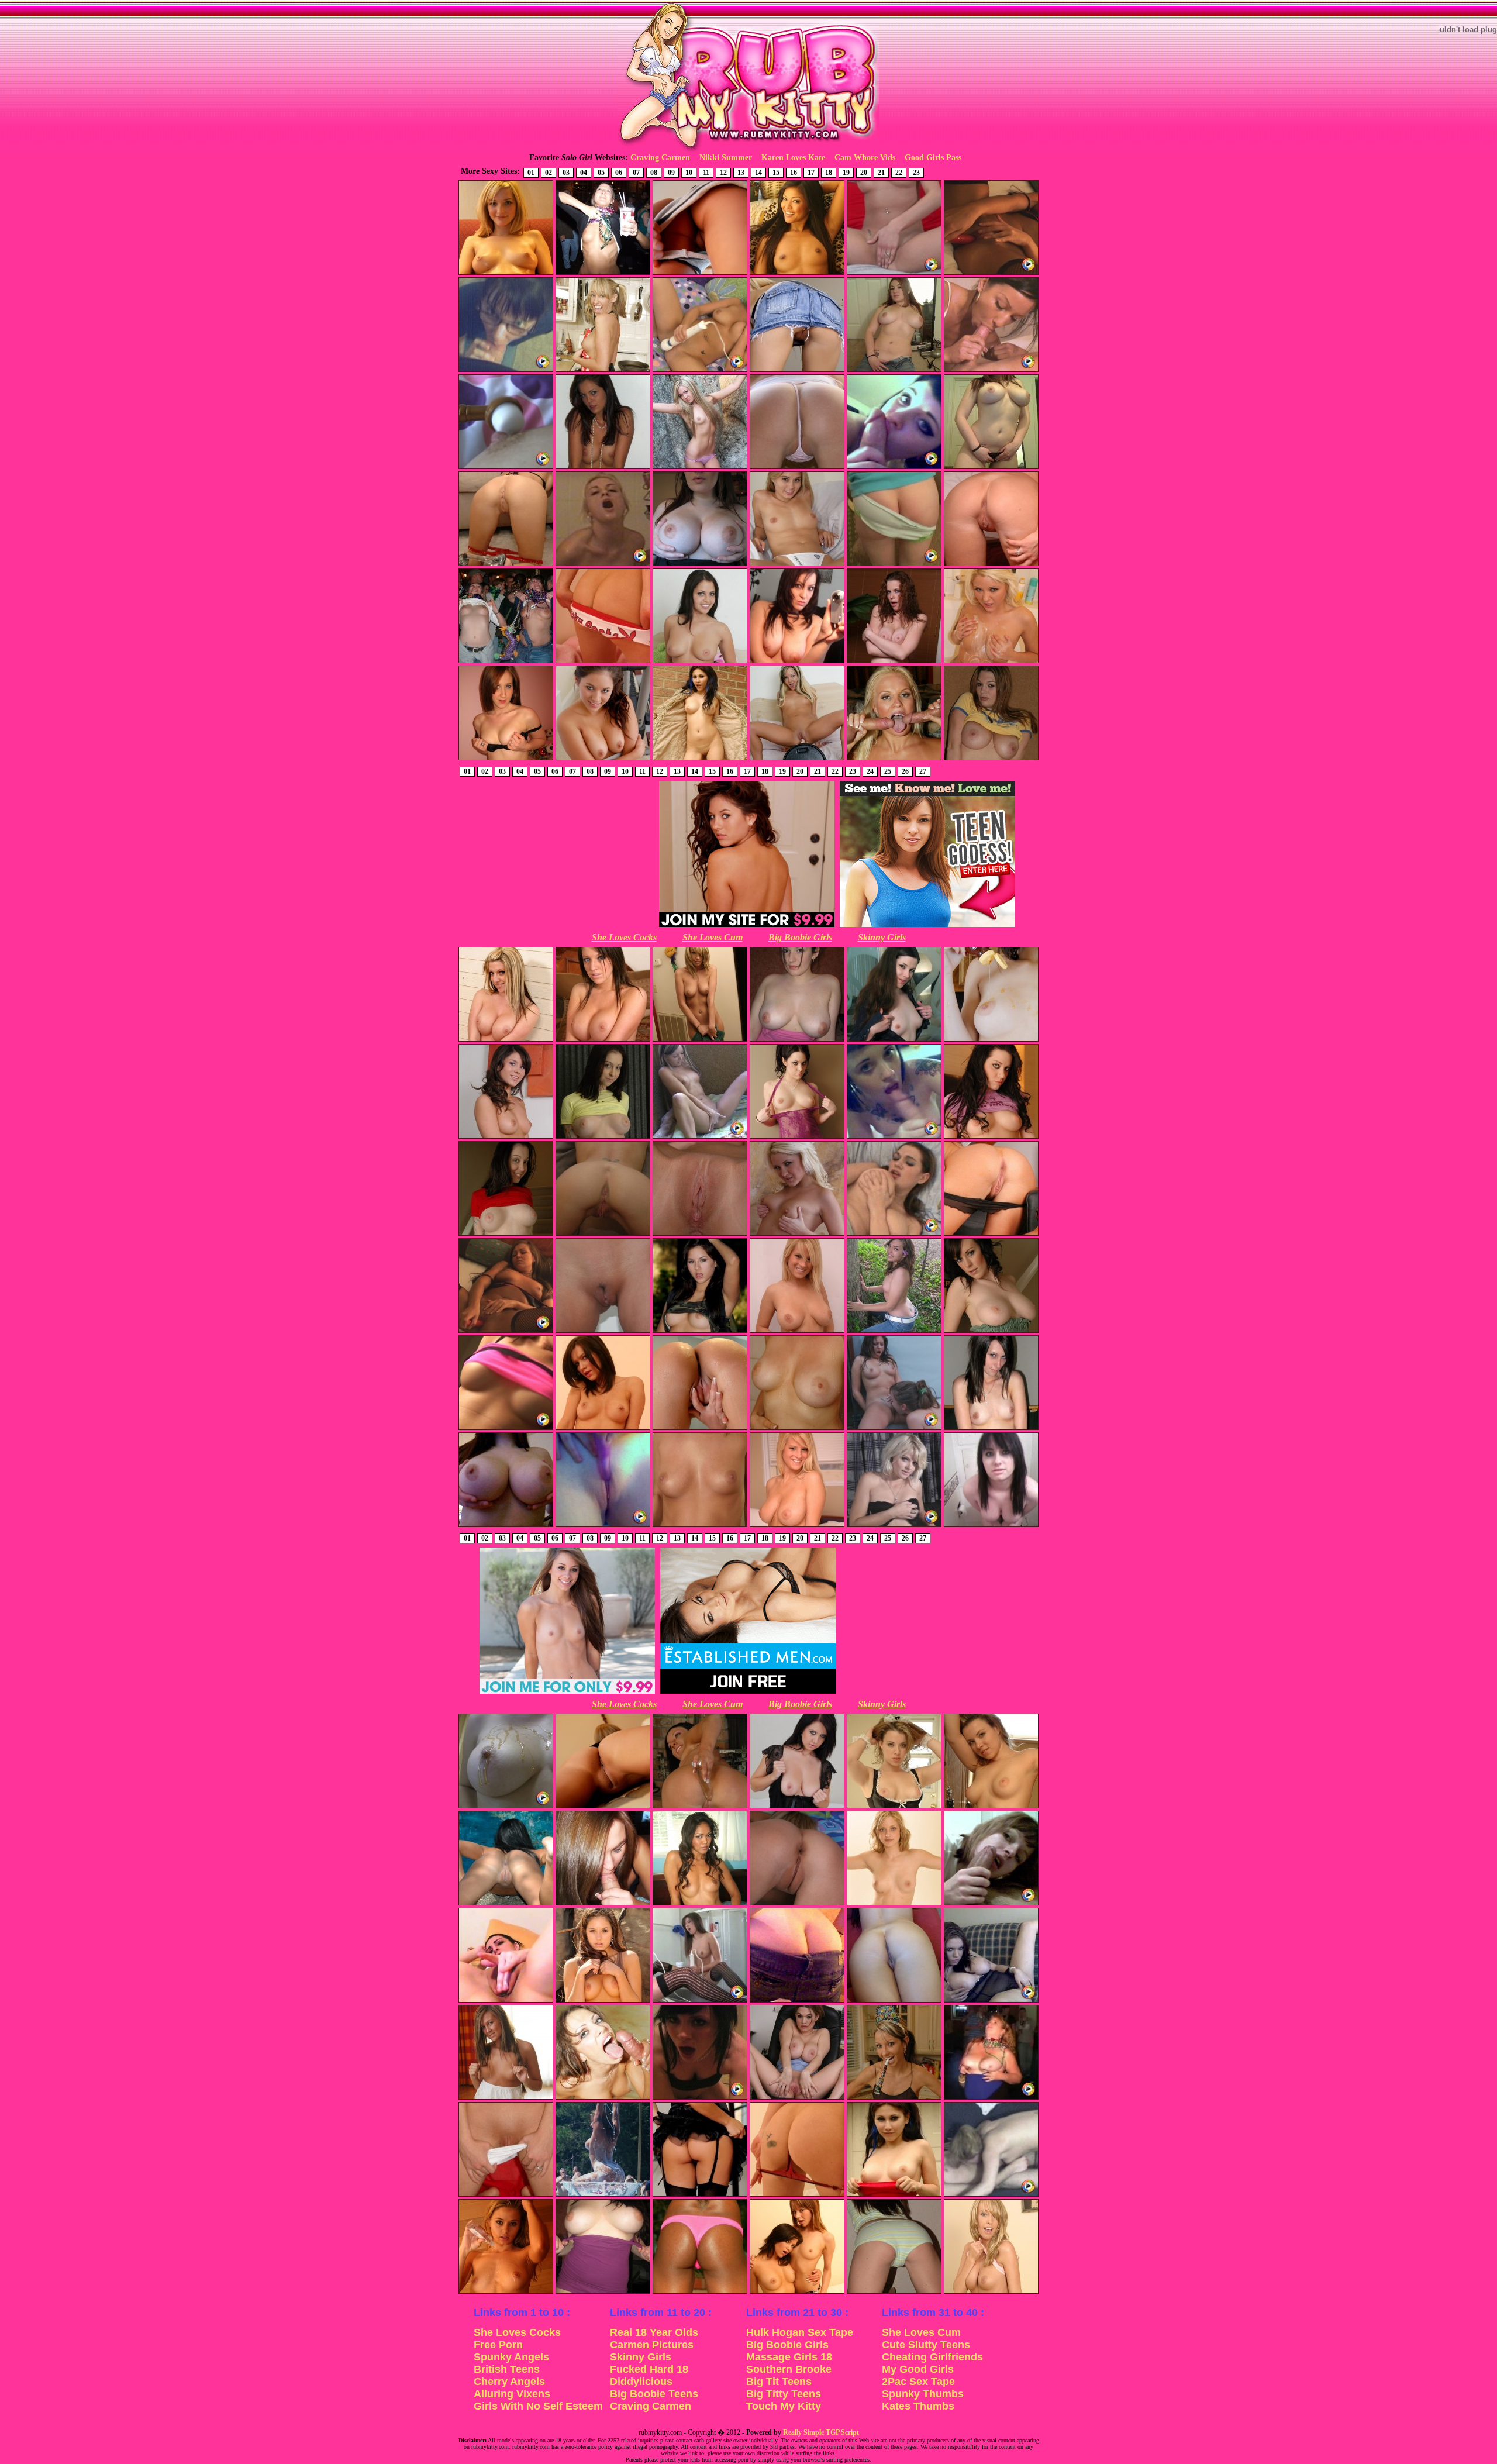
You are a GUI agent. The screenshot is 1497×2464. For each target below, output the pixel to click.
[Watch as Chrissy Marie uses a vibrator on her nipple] (506, 468)
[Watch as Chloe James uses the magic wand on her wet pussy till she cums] (700, 371)
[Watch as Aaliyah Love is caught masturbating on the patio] (700, 1138)
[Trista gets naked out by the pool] (506, 1904)
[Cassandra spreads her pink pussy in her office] (797, 2098)
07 (636, 173)
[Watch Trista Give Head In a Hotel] (991, 371)
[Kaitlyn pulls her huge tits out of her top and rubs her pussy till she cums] (991, 2001)
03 (566, 173)
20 (864, 173)
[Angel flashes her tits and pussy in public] (700, 759)
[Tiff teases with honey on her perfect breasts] (991, 1040)
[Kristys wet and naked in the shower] (797, 1429)
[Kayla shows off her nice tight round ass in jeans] (797, 2001)
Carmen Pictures (652, 2345)
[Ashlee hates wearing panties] (797, 371)
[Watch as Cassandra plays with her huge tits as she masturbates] (894, 1235)
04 (584, 173)
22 (899, 173)
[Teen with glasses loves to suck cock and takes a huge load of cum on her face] (506, 371)
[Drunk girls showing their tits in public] (603, 274)
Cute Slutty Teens (926, 2345)
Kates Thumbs (918, 2406)
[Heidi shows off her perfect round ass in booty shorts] (894, 2293)
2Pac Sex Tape (918, 2382)
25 (888, 771)
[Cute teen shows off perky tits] (700, 1526)
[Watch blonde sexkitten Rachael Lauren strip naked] (894, 1526)
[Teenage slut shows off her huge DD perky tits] (506, 1526)
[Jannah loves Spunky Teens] (797, 565)
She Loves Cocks (624, 937)
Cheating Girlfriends (932, 2357)
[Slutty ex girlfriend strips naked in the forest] (894, 1332)
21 (881, 173)
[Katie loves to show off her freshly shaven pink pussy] (603, 1332)
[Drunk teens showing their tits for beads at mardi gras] (506, 662)
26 (905, 771)
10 (689, 173)
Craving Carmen (660, 158)
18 (829, 173)
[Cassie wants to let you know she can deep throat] (603, 1138)
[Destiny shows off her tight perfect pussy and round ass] (894, 2001)
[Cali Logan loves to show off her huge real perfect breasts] (700, 662)
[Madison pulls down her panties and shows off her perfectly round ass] (797, 2196)
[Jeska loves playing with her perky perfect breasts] (797, 1235)
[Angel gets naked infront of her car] (894, 2196)
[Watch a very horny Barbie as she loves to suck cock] (894, 468)
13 (741, 173)
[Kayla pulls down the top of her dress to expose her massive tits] (603, 2293)
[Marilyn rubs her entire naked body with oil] (506, 274)
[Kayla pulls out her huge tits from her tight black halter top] (700, 565)
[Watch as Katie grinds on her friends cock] (506, 1429)
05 (601, 173)
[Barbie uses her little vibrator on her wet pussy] (603, 1526)
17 (811, 173)
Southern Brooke (789, 2369)
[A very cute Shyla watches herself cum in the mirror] (700, 2001)
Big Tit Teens (779, 2382)
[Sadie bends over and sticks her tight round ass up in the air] (797, 1904)
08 (654, 173)
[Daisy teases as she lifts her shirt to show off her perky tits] (991, 2293)
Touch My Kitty (784, 2406)
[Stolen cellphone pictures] (991, 1526)
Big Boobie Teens (654, 2394)
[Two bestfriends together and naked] (797, 2293)
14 (758, 173)
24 (870, 771)
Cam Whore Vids (865, 158)
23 (916, 173)
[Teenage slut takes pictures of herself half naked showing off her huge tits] (991, 468)
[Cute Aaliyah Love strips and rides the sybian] (797, 759)
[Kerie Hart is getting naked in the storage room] (991, 1807)
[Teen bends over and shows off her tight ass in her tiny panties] (797, 468)
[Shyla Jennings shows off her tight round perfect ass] (700, 2196)
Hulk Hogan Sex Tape (800, 2332)
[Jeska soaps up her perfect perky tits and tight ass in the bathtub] (991, 662)
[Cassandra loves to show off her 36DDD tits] (991, 759)
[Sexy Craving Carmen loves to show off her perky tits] (506, 2098)
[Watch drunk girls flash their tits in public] (991, 2098)
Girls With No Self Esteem (538, 2406)
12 (723, 173)
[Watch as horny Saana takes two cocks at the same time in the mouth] (894, 759)
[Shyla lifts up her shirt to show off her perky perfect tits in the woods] (700, 1332)
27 (923, 771)
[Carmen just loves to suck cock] (603, 1904)
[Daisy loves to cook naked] (603, 371)
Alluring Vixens (512, 2394)
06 (619, 173)
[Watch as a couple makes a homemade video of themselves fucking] (991, 2196)
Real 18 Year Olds (654, 2332)
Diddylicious (641, 2382)
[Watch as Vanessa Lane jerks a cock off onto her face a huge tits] (603, 2098)
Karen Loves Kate (793, 158)
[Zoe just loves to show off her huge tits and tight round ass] (894, 662)
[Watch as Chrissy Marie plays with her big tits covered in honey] (506, 1807)
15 (776, 173)
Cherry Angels (509, 2382)
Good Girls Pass (933, 158)
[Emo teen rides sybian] (700, 2098)
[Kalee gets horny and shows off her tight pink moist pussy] (700, 1235)
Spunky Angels (511, 2357)
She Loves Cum (713, 937)
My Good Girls (918, 2369)
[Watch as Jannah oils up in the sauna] (506, 2293)
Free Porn (498, 2345)
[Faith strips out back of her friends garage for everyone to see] (506, 1040)
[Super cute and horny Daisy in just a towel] (700, 1040)
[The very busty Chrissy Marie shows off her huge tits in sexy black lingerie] (797, 1807)
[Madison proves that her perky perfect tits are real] (603, 1429)
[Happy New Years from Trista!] (894, 2098)
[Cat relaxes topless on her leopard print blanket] (797, 274)
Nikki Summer (726, 158)
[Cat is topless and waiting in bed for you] (700, 1904)
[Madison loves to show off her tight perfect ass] (603, 662)
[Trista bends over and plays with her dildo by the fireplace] (700, 1807)
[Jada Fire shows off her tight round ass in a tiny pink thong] (700, 2293)
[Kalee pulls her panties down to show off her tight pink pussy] (506, 2196)
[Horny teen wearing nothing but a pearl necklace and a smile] (603, 468)
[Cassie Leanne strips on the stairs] (506, 1235)
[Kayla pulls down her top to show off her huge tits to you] (797, 1040)
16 (794, 173)
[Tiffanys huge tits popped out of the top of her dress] (991, 1332)
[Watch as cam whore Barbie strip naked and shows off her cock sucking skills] (894, 1138)
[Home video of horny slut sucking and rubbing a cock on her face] (991, 1904)
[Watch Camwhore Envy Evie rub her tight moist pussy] (506, 2001)
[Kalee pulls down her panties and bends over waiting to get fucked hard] (506, 565)
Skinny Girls (882, 937)
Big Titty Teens (784, 2394)
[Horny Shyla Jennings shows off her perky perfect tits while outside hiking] (603, 2001)
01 (531, 173)
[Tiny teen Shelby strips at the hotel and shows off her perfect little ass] (894, 565)
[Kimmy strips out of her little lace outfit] (797, 1526)
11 (706, 173)
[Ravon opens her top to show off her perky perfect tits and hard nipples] (894, 1040)
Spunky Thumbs (923, 2394)
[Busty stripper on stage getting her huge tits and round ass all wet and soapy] (603, 2196)
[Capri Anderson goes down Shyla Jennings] (894, 1429)
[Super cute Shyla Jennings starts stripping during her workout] (603, 759)
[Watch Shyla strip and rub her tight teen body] (894, 274)
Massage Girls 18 (789, 2357)
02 (549, 173)
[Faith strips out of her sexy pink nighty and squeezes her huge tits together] (603, 1040)
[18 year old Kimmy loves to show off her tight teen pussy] (991, 565)
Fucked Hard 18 (649, 2369)
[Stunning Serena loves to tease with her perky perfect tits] (991, 1138)
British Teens (507, 2369)
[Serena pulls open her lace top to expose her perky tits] (797, 1138)
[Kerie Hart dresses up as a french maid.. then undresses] (894, 1807)
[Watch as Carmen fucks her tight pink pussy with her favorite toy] (991, 274)
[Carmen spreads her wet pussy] (700, 1429)
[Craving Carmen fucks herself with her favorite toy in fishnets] (506, 1332)
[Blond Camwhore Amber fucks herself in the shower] (603, 565)
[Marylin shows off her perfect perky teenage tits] (894, 1904)
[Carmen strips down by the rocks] (700, 468)
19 (846, 173)
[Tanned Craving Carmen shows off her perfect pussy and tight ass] (603, 1807)
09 (671, 173)
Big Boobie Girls (800, 937)
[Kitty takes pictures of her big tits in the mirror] (797, 662)
